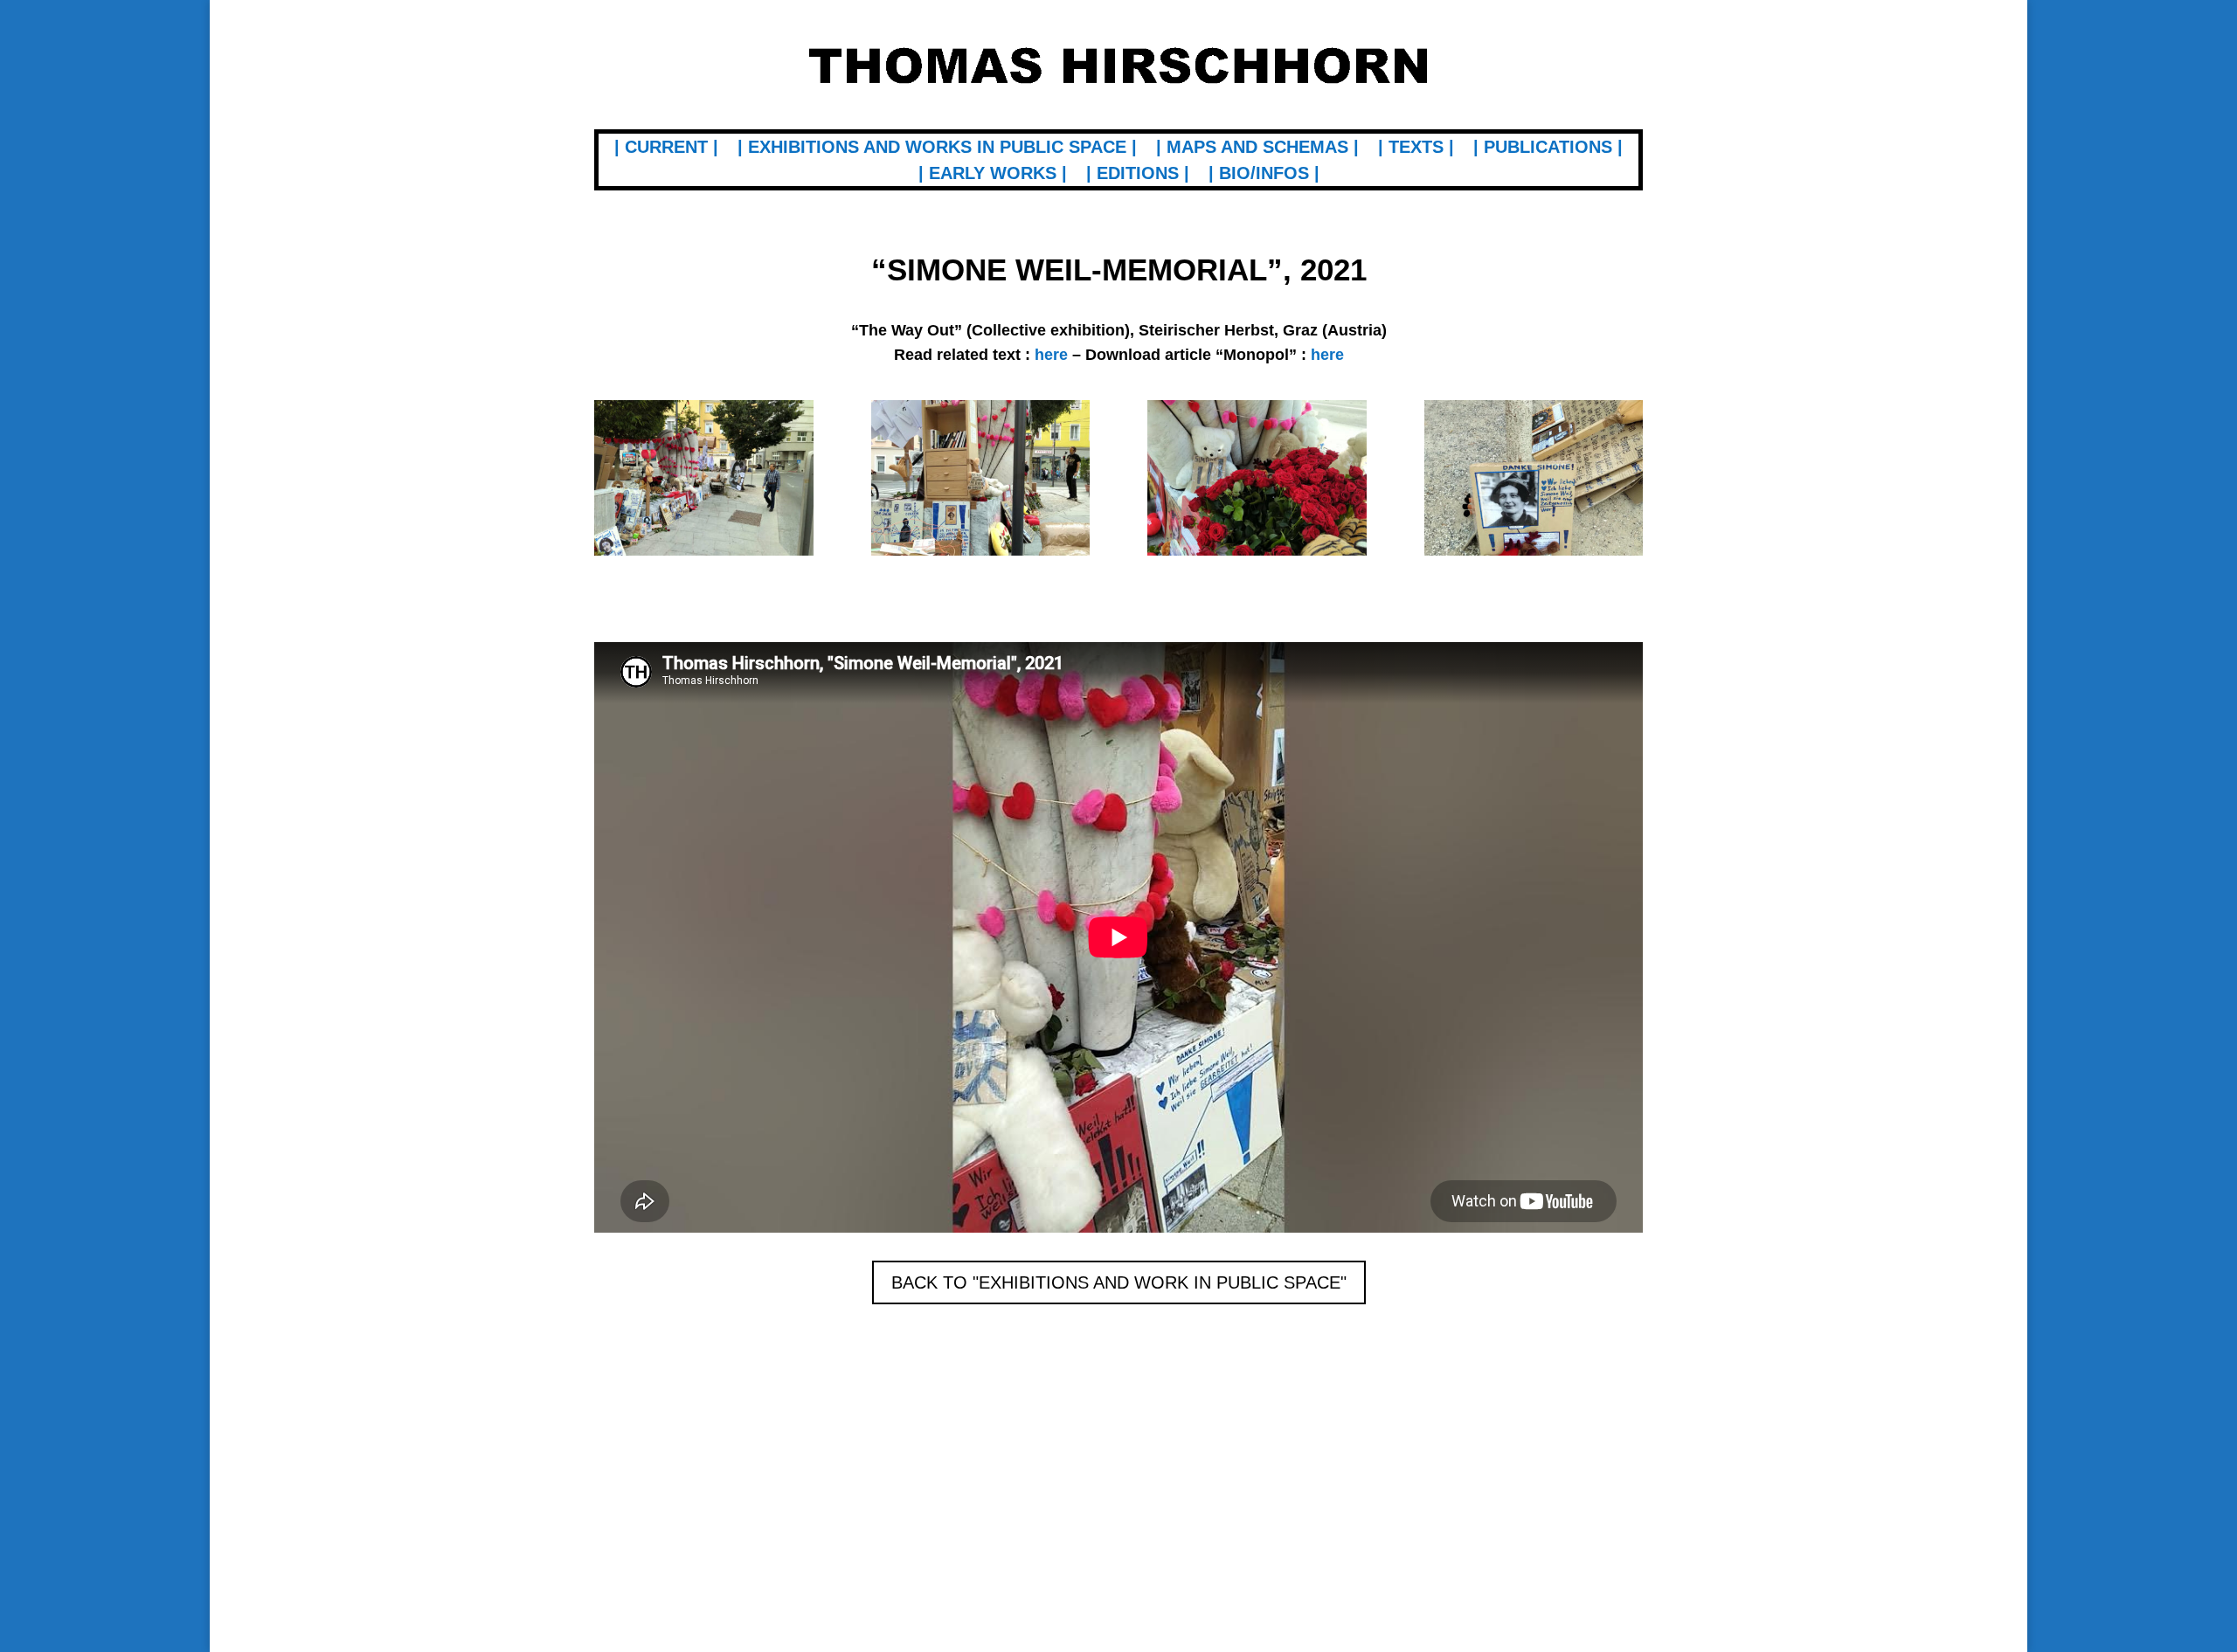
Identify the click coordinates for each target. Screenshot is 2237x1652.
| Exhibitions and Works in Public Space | (937, 149)
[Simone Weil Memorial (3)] (1257, 555)
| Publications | (1548, 149)
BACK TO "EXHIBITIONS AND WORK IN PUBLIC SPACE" (1119, 1282)
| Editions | (1138, 175)
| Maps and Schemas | (1257, 149)
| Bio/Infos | (1264, 175)
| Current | (666, 149)
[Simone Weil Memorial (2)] (981, 555)
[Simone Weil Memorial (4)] (1534, 555)
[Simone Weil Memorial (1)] (704, 555)
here (1327, 355)
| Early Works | (993, 175)
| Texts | (1416, 149)
